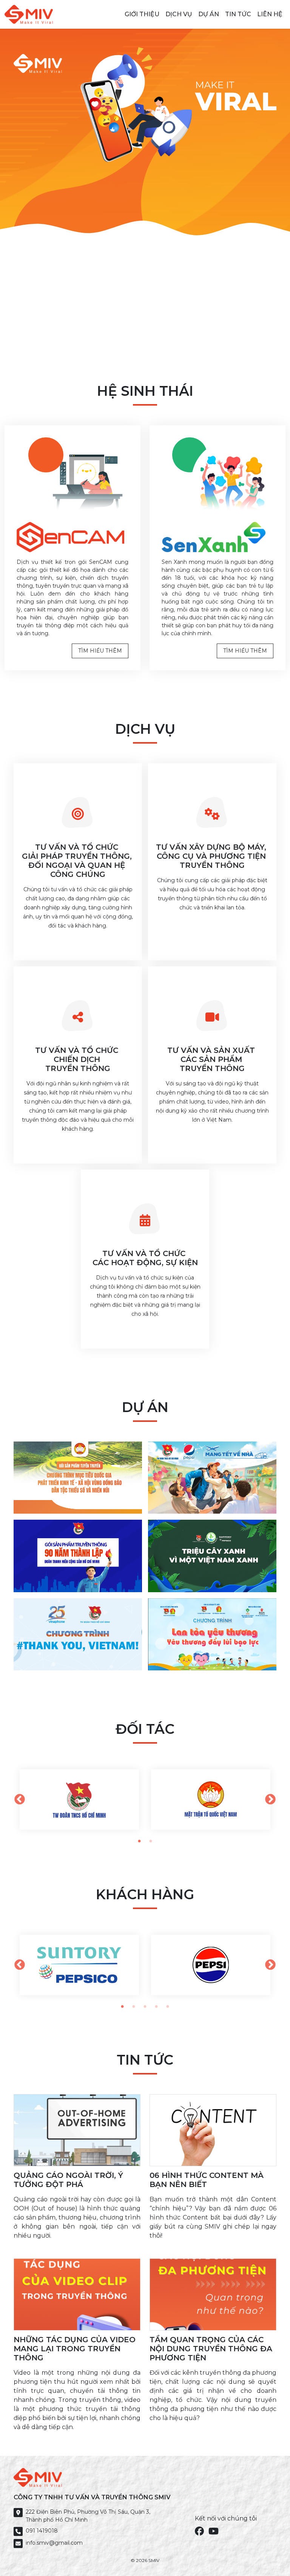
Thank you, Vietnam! (63, 1655)
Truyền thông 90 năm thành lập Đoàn (65, 1573)
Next (270, 1800)
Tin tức (238, 14)
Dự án (209, 14)
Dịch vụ (179, 14)
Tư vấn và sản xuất (212, 1059)
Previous (20, 1800)
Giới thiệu (142, 14)
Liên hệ (270, 14)
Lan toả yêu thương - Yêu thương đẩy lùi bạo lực (207, 1651)
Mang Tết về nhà (189, 1499)
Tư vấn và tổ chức (78, 861)
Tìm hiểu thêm (100, 651)
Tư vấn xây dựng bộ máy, (212, 856)
